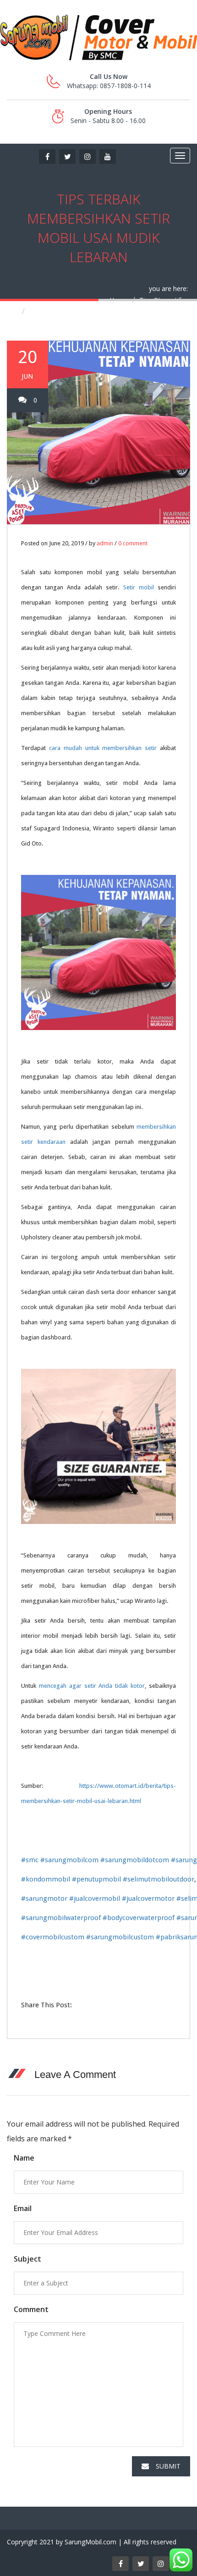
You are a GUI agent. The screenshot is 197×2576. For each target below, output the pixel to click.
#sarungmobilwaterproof (61, 1918)
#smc (30, 1860)
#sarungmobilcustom (120, 1937)
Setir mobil (139, 587)
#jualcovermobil (95, 1898)
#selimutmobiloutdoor (159, 1879)
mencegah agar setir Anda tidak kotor (92, 1686)
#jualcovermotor (148, 1898)
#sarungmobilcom (69, 1860)
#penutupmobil (96, 1879)
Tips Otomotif (160, 300)
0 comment (133, 543)
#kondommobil (46, 1879)
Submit (168, 2466)
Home (119, 300)
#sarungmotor (44, 1898)
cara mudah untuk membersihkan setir (103, 748)
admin (105, 543)
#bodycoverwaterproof (139, 1918)
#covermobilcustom (53, 1937)
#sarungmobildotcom (135, 1860)
